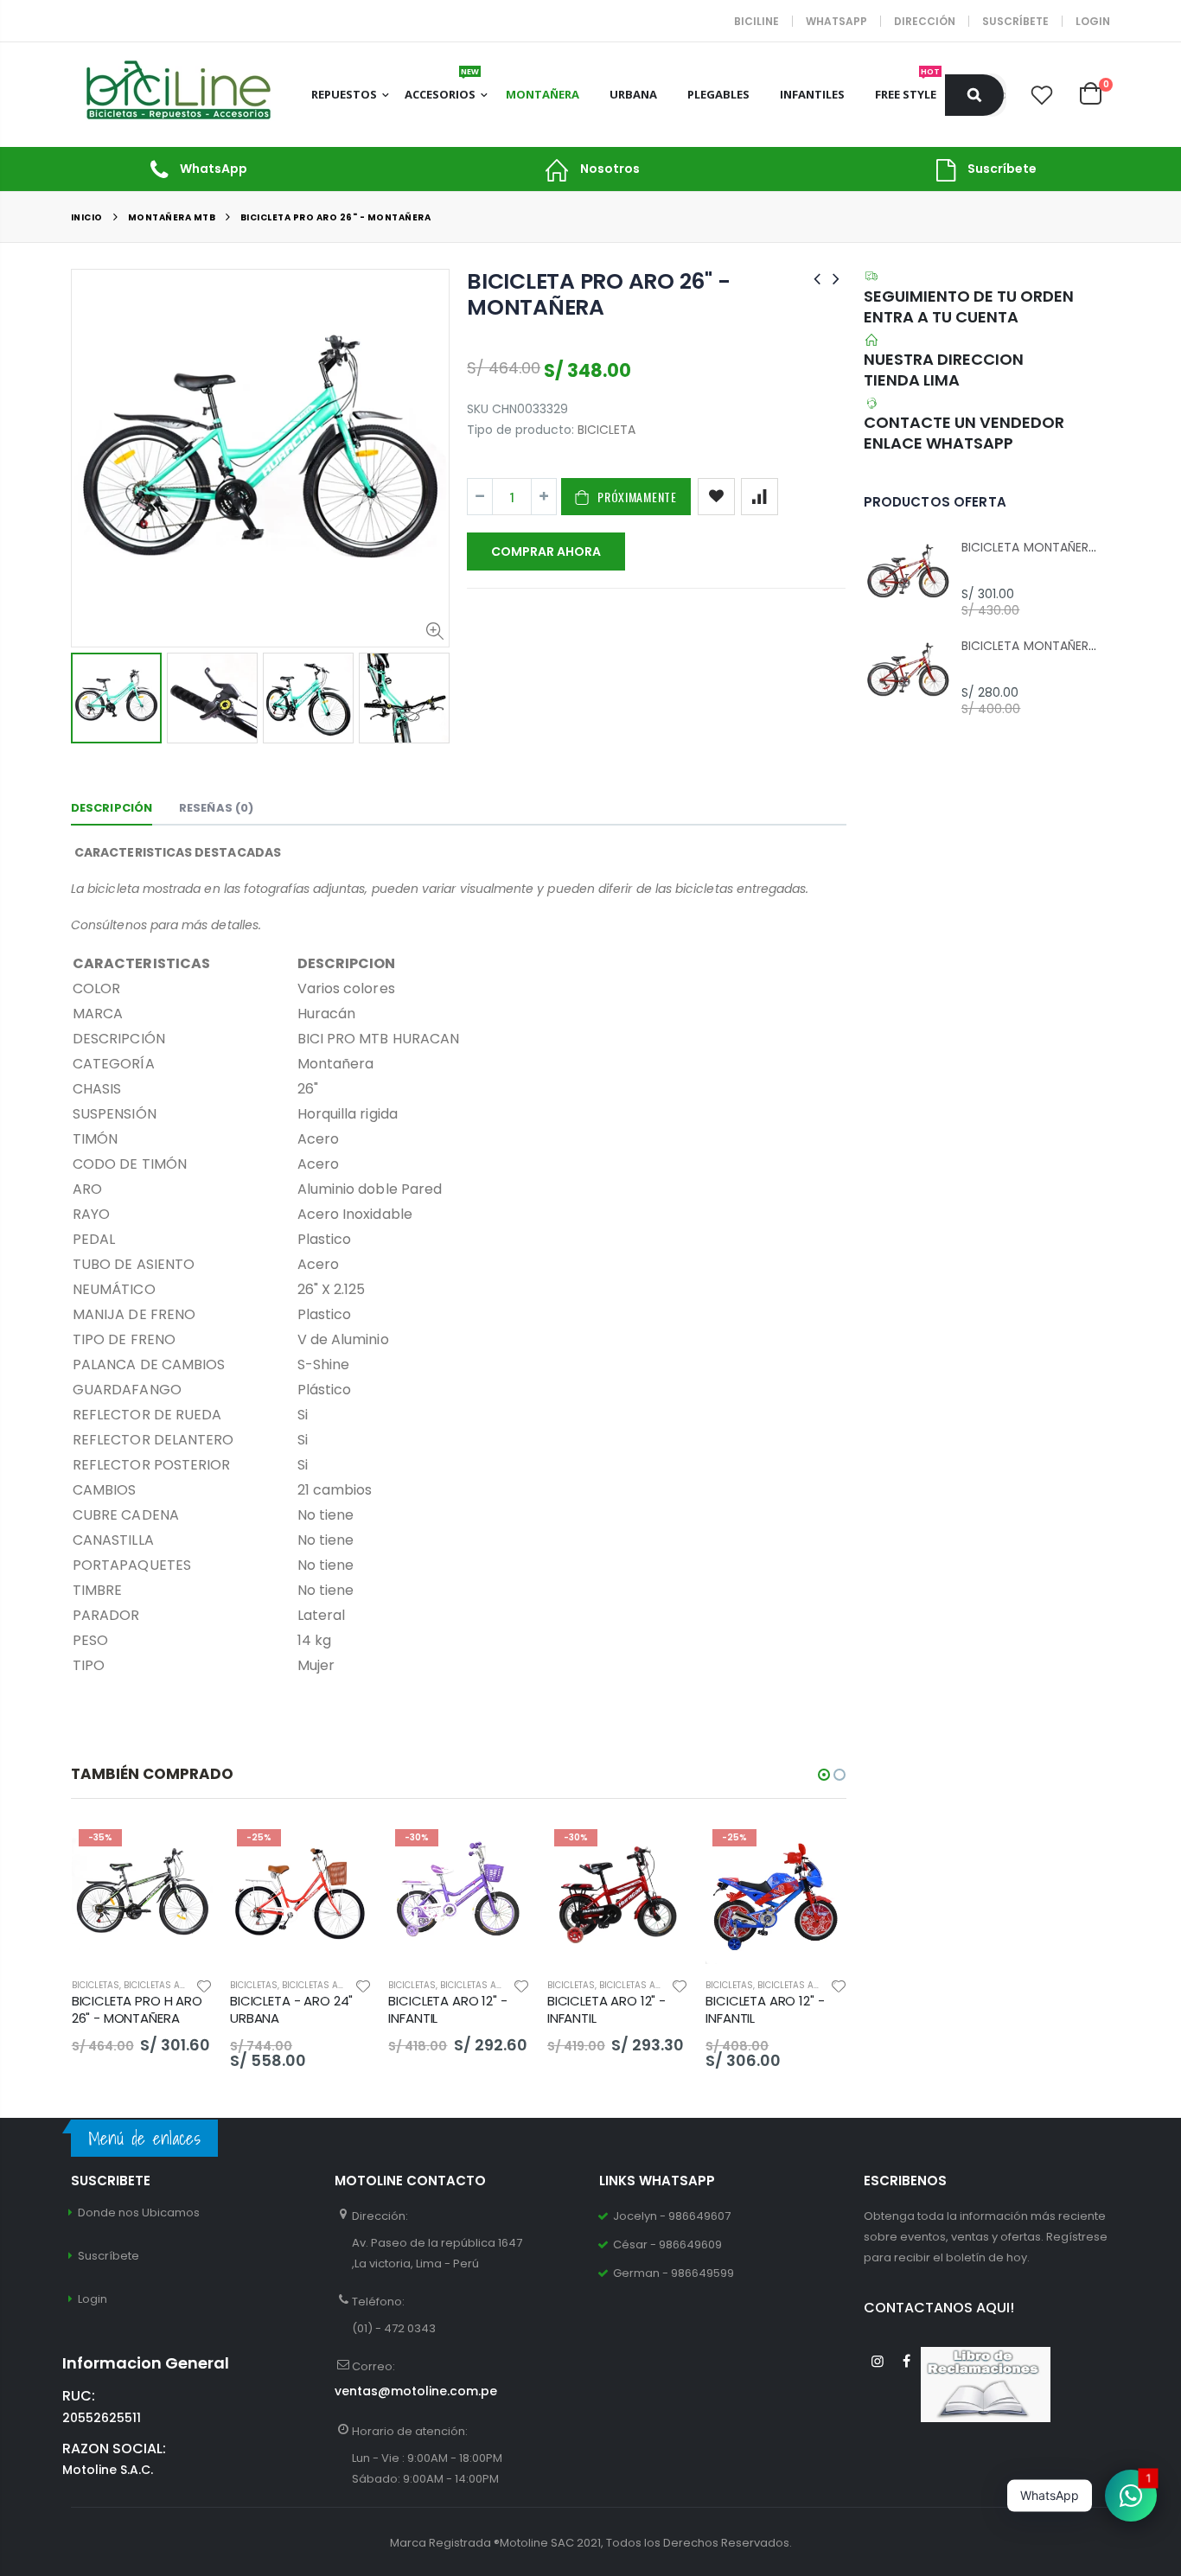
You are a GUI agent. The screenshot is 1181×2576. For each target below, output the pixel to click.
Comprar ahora (546, 552)
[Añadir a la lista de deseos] (716, 497)
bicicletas (96, 1985)
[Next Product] (836, 279)
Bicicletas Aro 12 (480, 1985)
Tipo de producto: (520, 430)
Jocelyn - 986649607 (672, 2216)
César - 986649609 (667, 2244)
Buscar (974, 95)
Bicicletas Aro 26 (165, 1985)
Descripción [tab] (112, 808)
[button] (824, 1775)
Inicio (87, 217)
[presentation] (89, 697)
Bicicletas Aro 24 (323, 1985)
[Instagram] (878, 2361)
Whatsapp (836, 21)
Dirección (925, 21)
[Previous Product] (817, 279)
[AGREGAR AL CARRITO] (342, 1851)
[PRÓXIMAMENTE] (184, 1851)
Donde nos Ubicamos (139, 2213)
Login (1093, 21)
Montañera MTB (172, 217)
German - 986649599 (673, 2273)
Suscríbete (1015, 21)
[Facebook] (906, 2361)
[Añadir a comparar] (760, 497)
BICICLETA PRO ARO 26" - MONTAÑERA (598, 294)
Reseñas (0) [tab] (216, 808)
